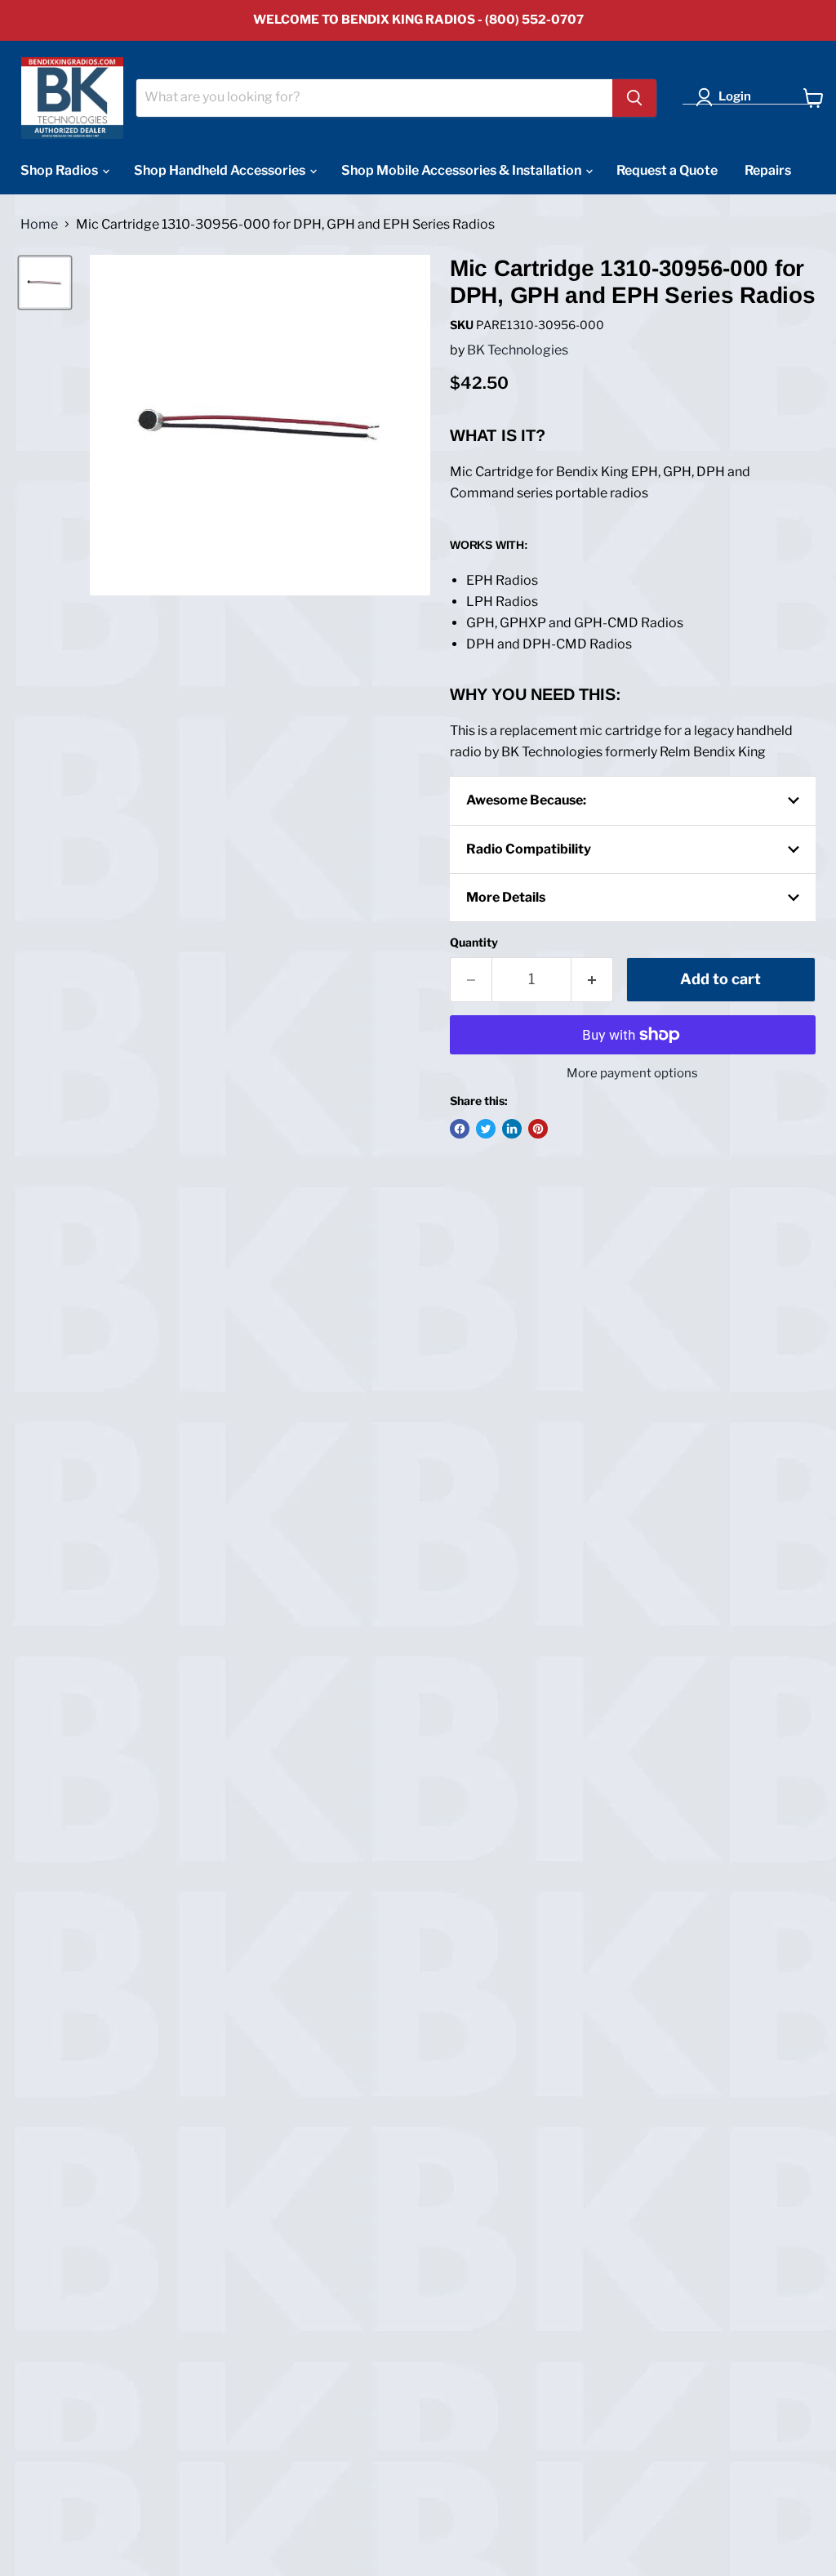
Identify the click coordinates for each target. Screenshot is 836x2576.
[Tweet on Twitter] (486, 1129)
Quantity (474, 943)
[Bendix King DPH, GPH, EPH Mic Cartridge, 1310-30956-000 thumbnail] (45, 283)
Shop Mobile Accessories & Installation (462, 170)
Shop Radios (60, 170)
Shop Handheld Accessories (221, 170)
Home (39, 225)
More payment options (632, 1074)
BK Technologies (518, 350)
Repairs (768, 170)
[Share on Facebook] (460, 1129)
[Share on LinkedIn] (512, 1129)
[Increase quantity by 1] (592, 980)
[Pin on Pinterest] (538, 1129)
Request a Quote (667, 170)
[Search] (634, 98)
